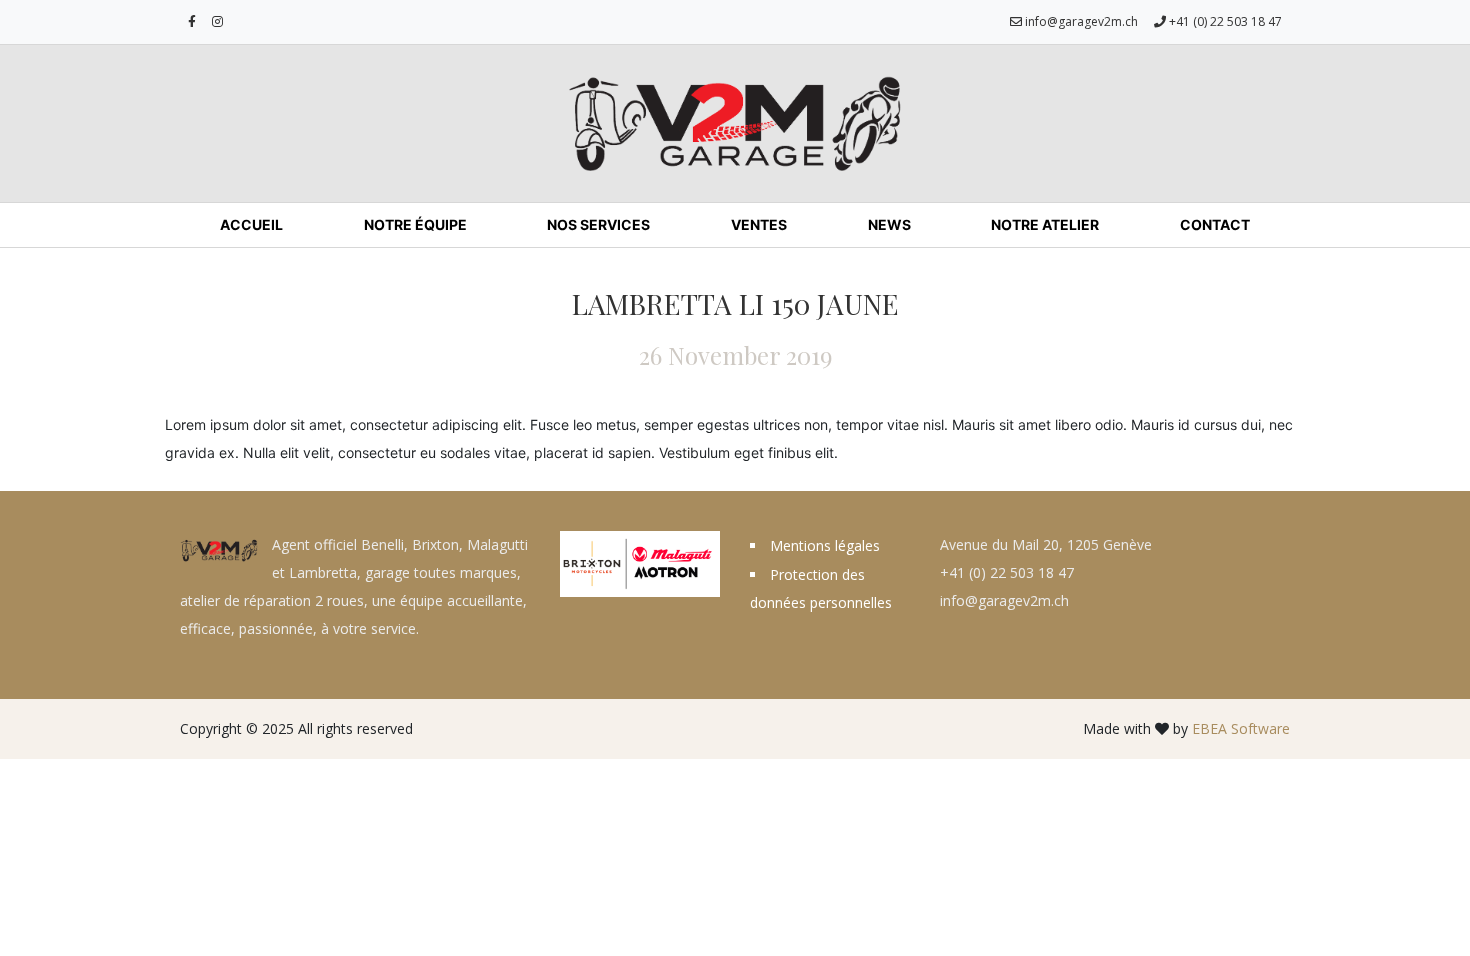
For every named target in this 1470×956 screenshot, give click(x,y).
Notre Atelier (1045, 224)
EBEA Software (1241, 728)
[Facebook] (192, 22)
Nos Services (598, 224)
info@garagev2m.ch (1080, 21)
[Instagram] (217, 22)
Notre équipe (415, 224)
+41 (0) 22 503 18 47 (1224, 21)
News (889, 224)
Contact (1215, 224)
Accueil (251, 224)
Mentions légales (825, 545)
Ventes (759, 224)
